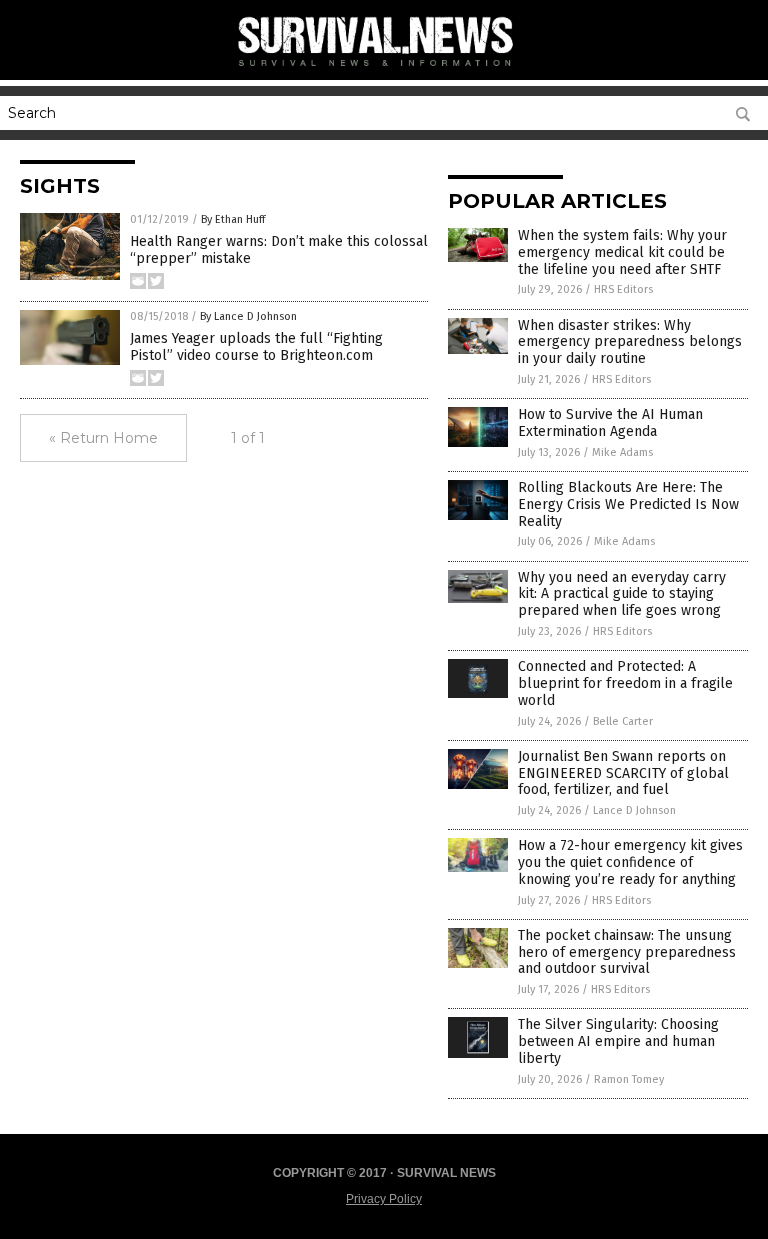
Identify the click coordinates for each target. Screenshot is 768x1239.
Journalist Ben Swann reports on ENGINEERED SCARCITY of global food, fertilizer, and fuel (623, 773)
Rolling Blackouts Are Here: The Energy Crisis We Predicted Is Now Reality (628, 504)
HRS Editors (623, 289)
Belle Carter (623, 721)
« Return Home (103, 438)
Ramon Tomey (629, 1079)
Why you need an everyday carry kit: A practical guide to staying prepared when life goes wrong (622, 594)
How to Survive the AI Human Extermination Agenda (610, 423)
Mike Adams (622, 452)
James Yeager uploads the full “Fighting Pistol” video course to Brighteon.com (256, 347)
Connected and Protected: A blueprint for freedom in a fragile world (625, 683)
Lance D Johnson (634, 810)
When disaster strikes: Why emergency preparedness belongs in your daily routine (630, 342)
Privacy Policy (384, 1199)
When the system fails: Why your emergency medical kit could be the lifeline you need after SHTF (622, 252)
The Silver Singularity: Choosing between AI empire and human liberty (618, 1041)
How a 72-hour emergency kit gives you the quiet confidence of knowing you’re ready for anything (630, 862)
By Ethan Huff (233, 219)
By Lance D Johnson (248, 316)
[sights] (384, 70)
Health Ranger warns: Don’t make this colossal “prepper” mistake (279, 250)
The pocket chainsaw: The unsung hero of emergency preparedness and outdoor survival (627, 952)
